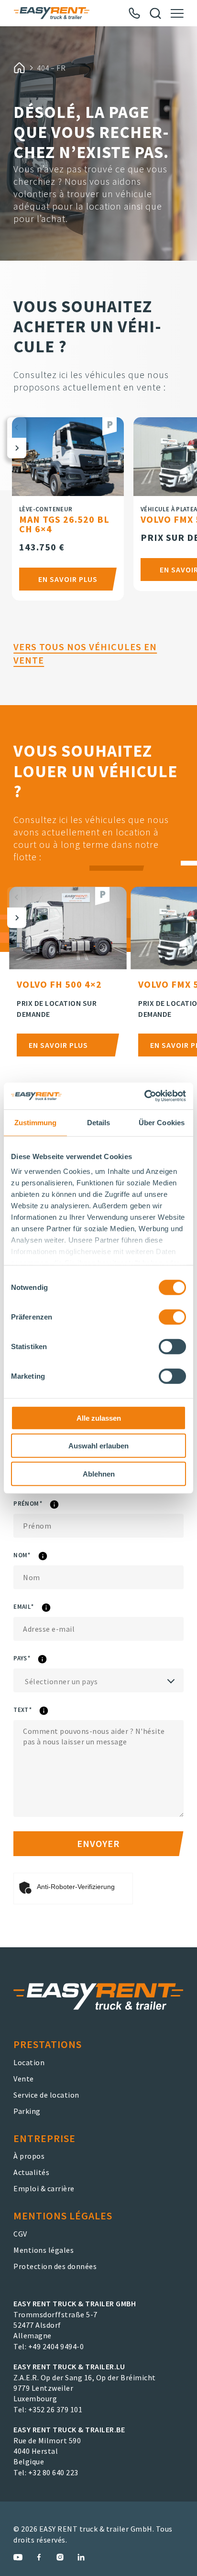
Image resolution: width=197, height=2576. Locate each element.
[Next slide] (17, 448)
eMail (48, 1608)
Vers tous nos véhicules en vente (85, 653)
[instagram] (60, 2557)
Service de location (46, 2095)
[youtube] (18, 2557)
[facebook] (39, 2557)
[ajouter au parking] (109, 427)
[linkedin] (81, 2557)
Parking (27, 2111)
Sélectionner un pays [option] (61, 1681)
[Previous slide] (17, 428)
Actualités (31, 2172)
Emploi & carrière (44, 2188)
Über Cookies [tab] (162, 1122)
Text (47, 1711)
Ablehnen (99, 1473)
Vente (24, 2079)
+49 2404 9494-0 (56, 2346)
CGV (20, 2234)
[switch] (172, 1317)
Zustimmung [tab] (36, 1122)
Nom (47, 1557)
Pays (47, 1660)
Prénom (52, 1505)
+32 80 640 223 (53, 2472)
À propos (29, 2156)
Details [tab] (99, 1122)
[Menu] (177, 13)
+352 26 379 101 (55, 2409)
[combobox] (98, 1680)
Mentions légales (44, 2250)
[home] (19, 68)
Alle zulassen (99, 1418)
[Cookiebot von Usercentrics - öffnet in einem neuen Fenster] (144, 1096)
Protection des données (55, 2266)
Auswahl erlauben (98, 1446)
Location (29, 2062)
